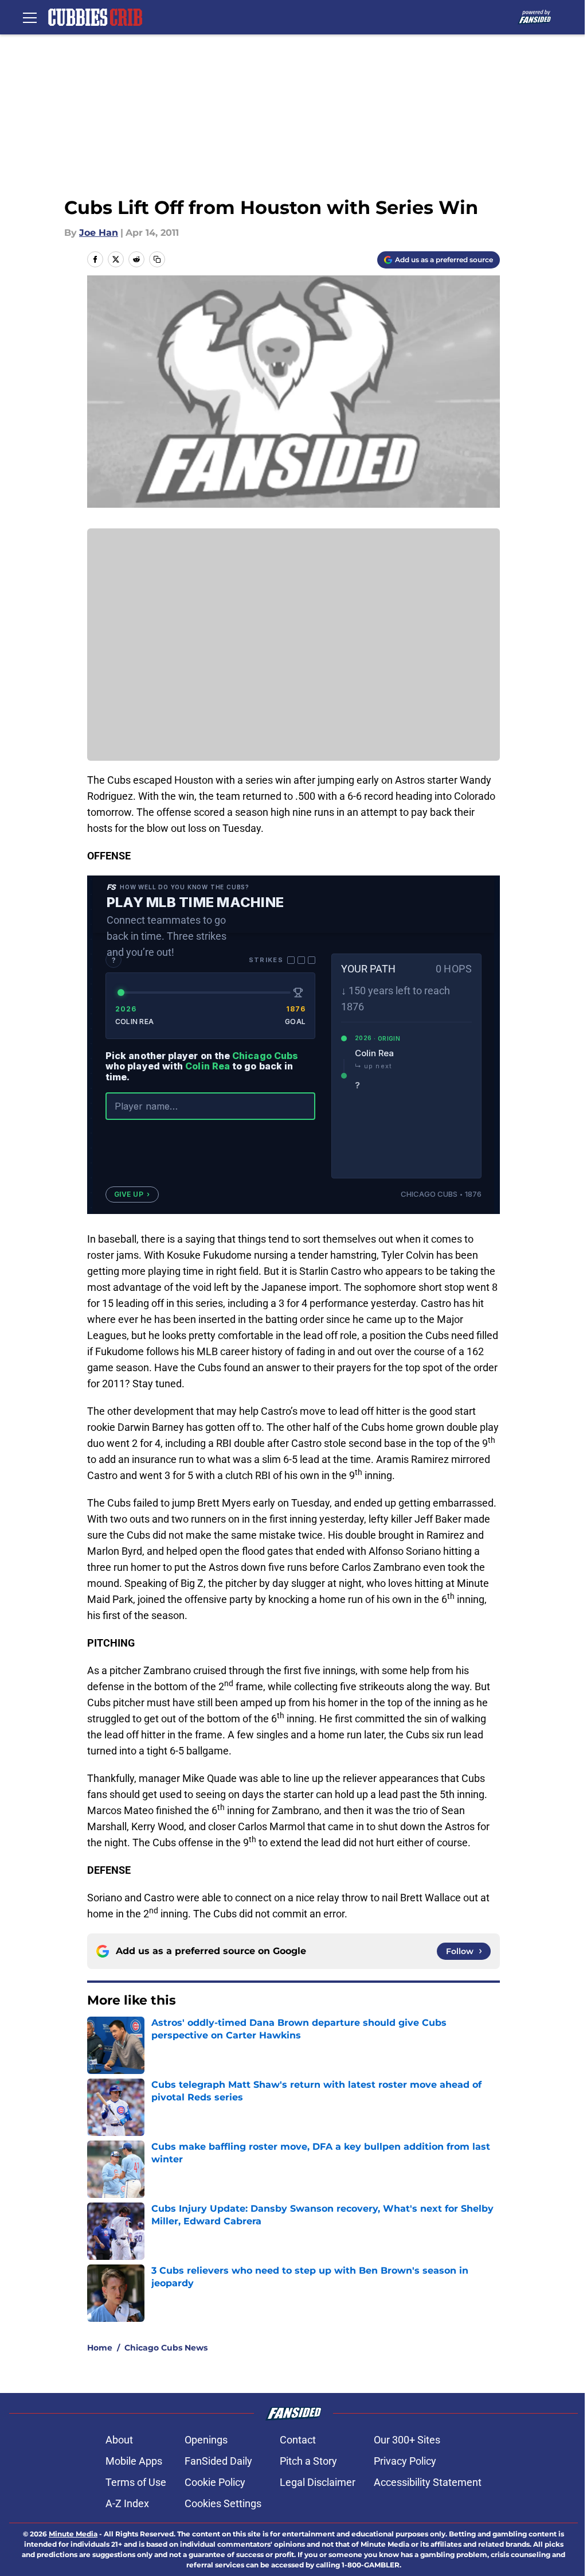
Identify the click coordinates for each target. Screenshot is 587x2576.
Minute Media (73, 2534)
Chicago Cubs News (166, 2348)
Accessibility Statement (428, 2482)
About (119, 2440)
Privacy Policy (405, 2461)
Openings (206, 2440)
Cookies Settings (223, 2503)
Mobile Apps (134, 2461)
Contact (298, 2440)
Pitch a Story (308, 2461)
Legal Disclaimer (318, 2482)
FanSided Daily (218, 2461)
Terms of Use (136, 2482)
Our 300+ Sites (407, 2440)
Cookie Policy (215, 2482)
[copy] (157, 259)
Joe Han (99, 233)
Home (100, 2348)
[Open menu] (30, 17)
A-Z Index (127, 2503)
